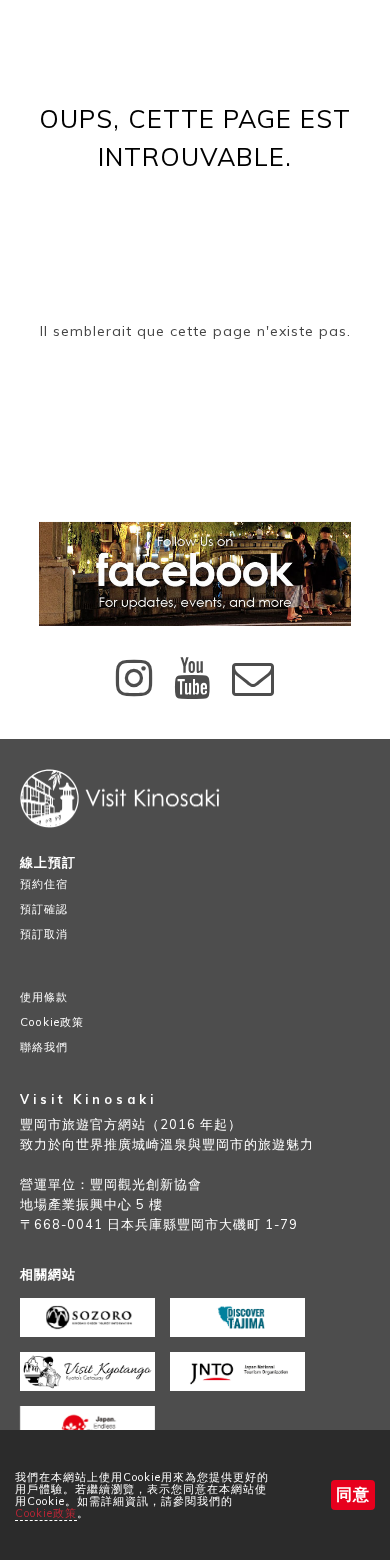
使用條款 (44, 997)
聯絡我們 (44, 1047)
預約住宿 (44, 884)
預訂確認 (44, 909)
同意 (353, 1494)
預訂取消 (44, 934)
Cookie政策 (46, 1513)
